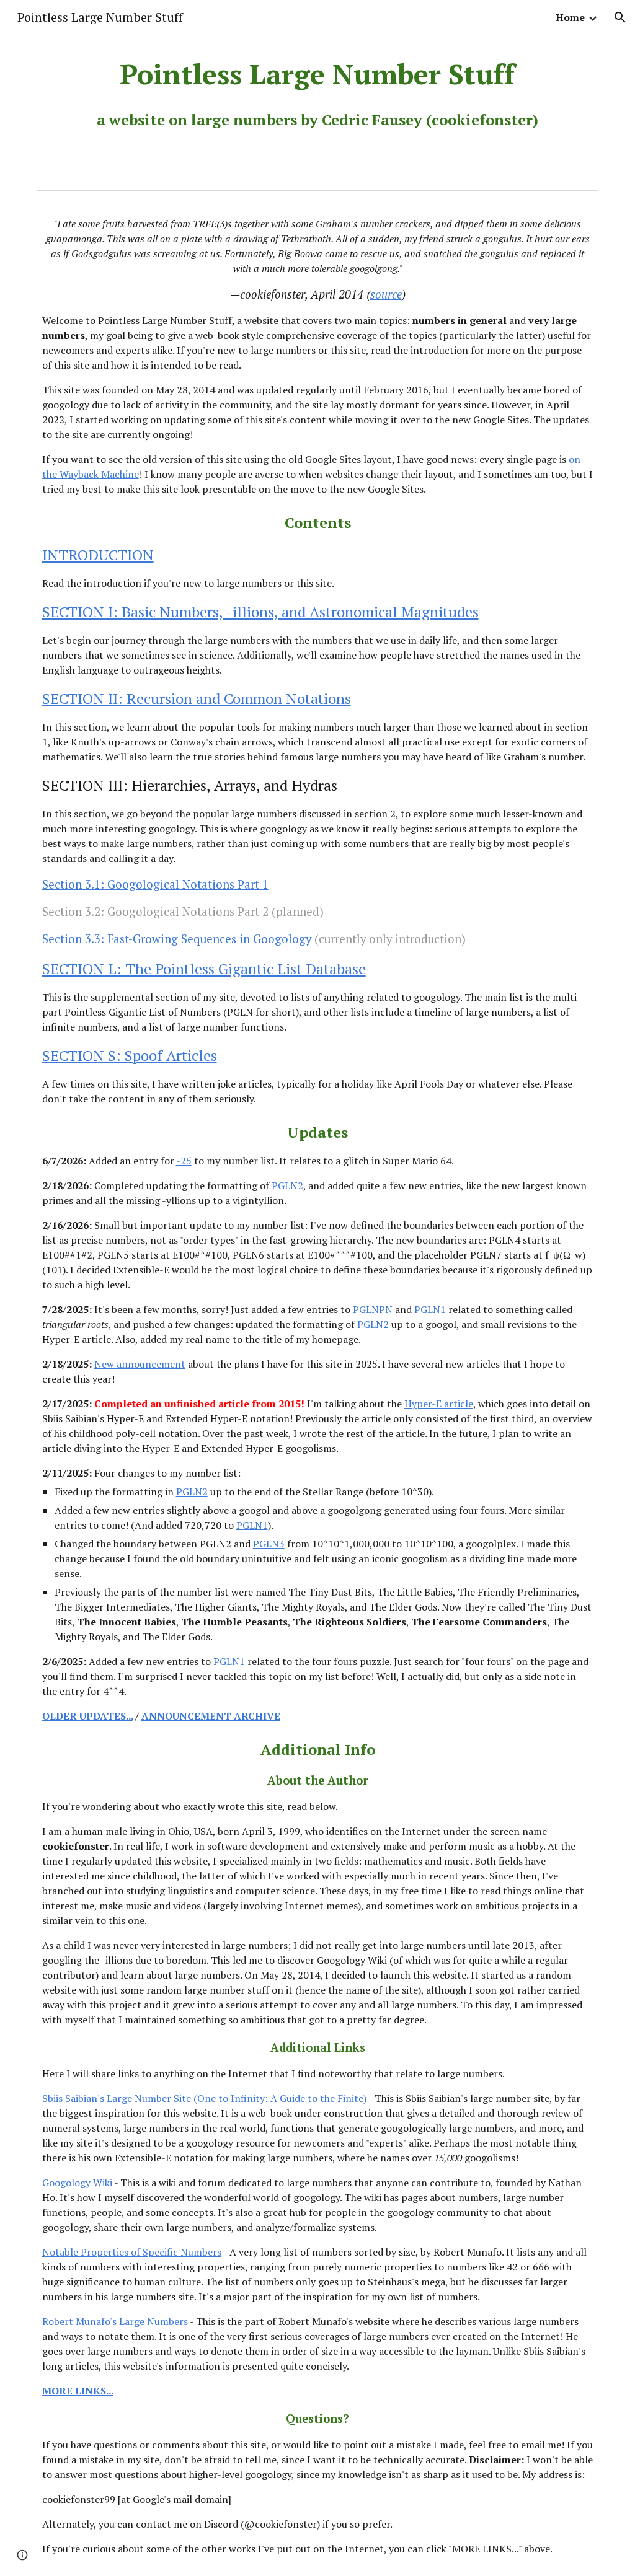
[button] (620, 17)
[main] (317, 93)
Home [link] (570, 17)
